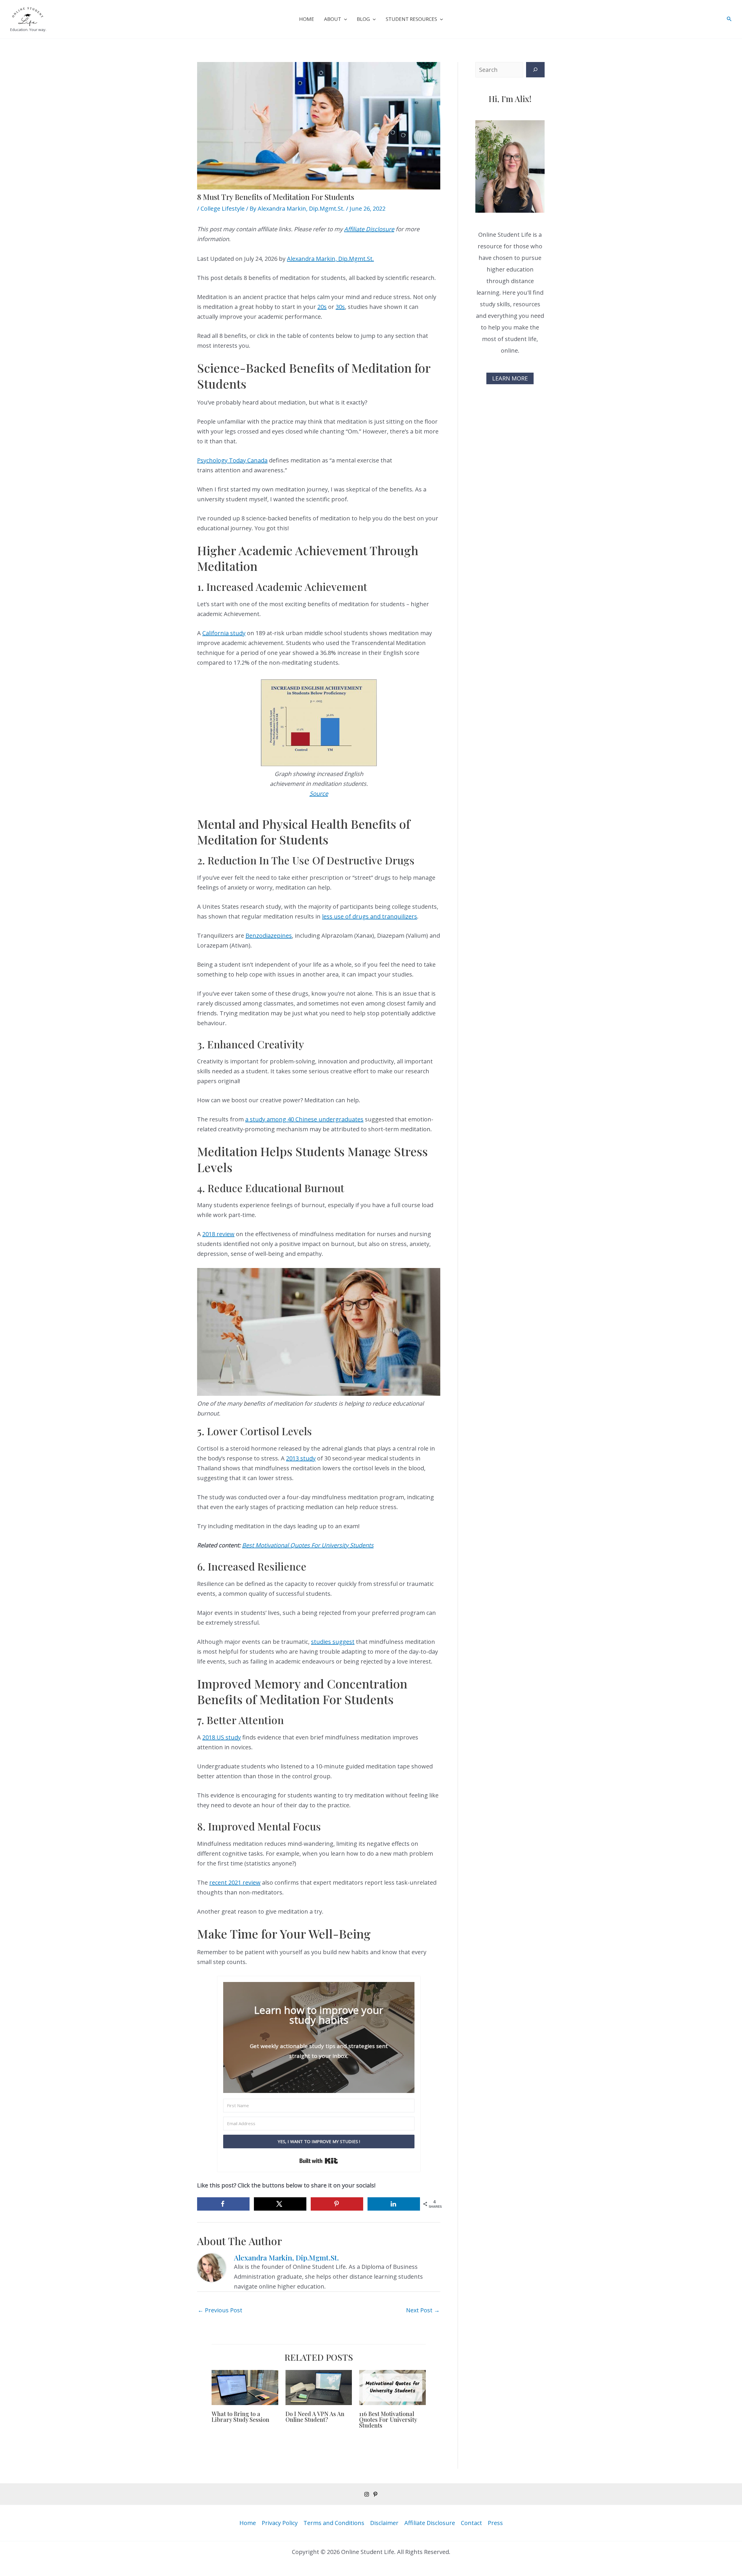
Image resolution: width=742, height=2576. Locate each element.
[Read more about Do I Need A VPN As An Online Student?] (319, 2387)
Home (307, 19)
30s (340, 307)
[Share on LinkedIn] (394, 2204)
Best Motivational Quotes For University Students (308, 1545)
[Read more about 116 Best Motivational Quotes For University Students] (392, 2387)
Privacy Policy (280, 2523)
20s (322, 307)
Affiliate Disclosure (369, 229)
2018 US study (222, 1737)
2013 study (301, 1458)
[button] (344, 19)
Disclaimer (384, 2523)
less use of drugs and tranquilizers (370, 916)
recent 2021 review (235, 1882)
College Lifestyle (223, 208)
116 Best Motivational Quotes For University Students (388, 2419)
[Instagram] (367, 2494)
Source (319, 794)
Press (495, 2523)
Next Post (423, 2310)
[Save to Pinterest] (337, 2204)
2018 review (218, 1234)
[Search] (535, 70)
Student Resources (411, 19)
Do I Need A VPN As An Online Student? (315, 2416)
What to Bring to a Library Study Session (240, 2416)
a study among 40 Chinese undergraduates (304, 1119)
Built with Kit (319, 2161)
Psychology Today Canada (232, 460)
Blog (363, 19)
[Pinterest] (375, 2494)
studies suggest (333, 1642)
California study (224, 633)
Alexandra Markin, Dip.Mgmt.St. (330, 259)
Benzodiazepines (269, 936)
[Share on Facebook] (223, 2204)
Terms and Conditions (334, 2523)
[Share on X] (280, 2204)
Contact (471, 2523)
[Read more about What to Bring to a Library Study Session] (245, 2387)
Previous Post (220, 2310)
